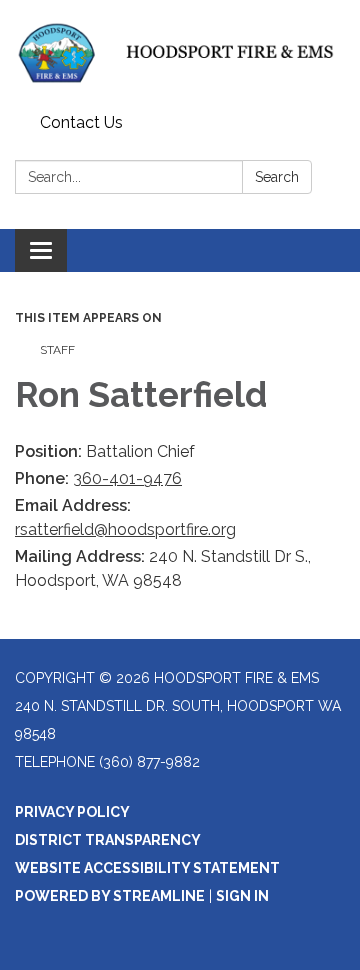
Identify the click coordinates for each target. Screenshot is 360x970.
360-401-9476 (127, 478)
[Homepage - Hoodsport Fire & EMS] (180, 53)
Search (277, 177)
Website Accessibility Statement (147, 868)
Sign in (242, 896)
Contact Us (81, 122)
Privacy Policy (72, 812)
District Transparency (108, 840)
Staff (57, 350)
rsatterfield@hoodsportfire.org (125, 529)
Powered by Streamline (110, 896)
